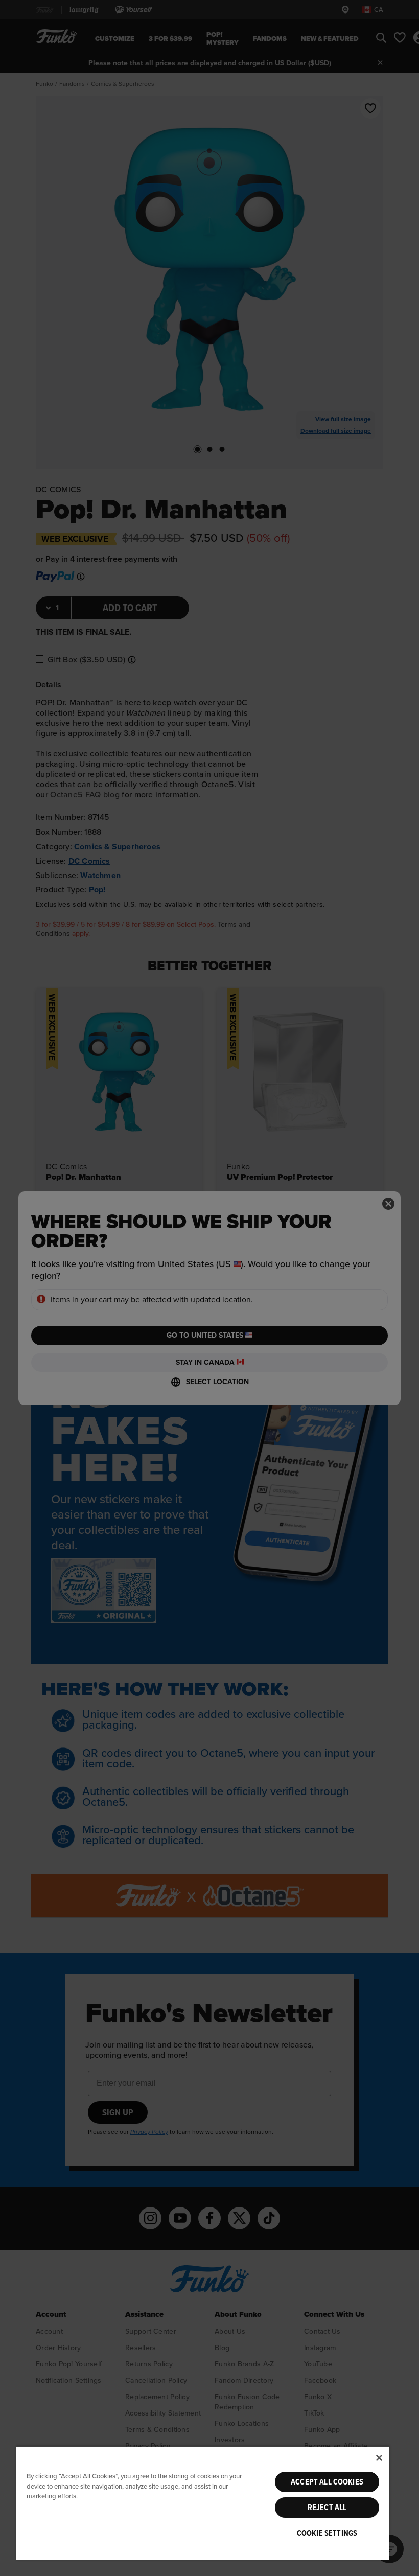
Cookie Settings (327, 2533)
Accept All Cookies (327, 2482)
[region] (203, 2503)
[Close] (379, 2458)
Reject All (327, 2508)
